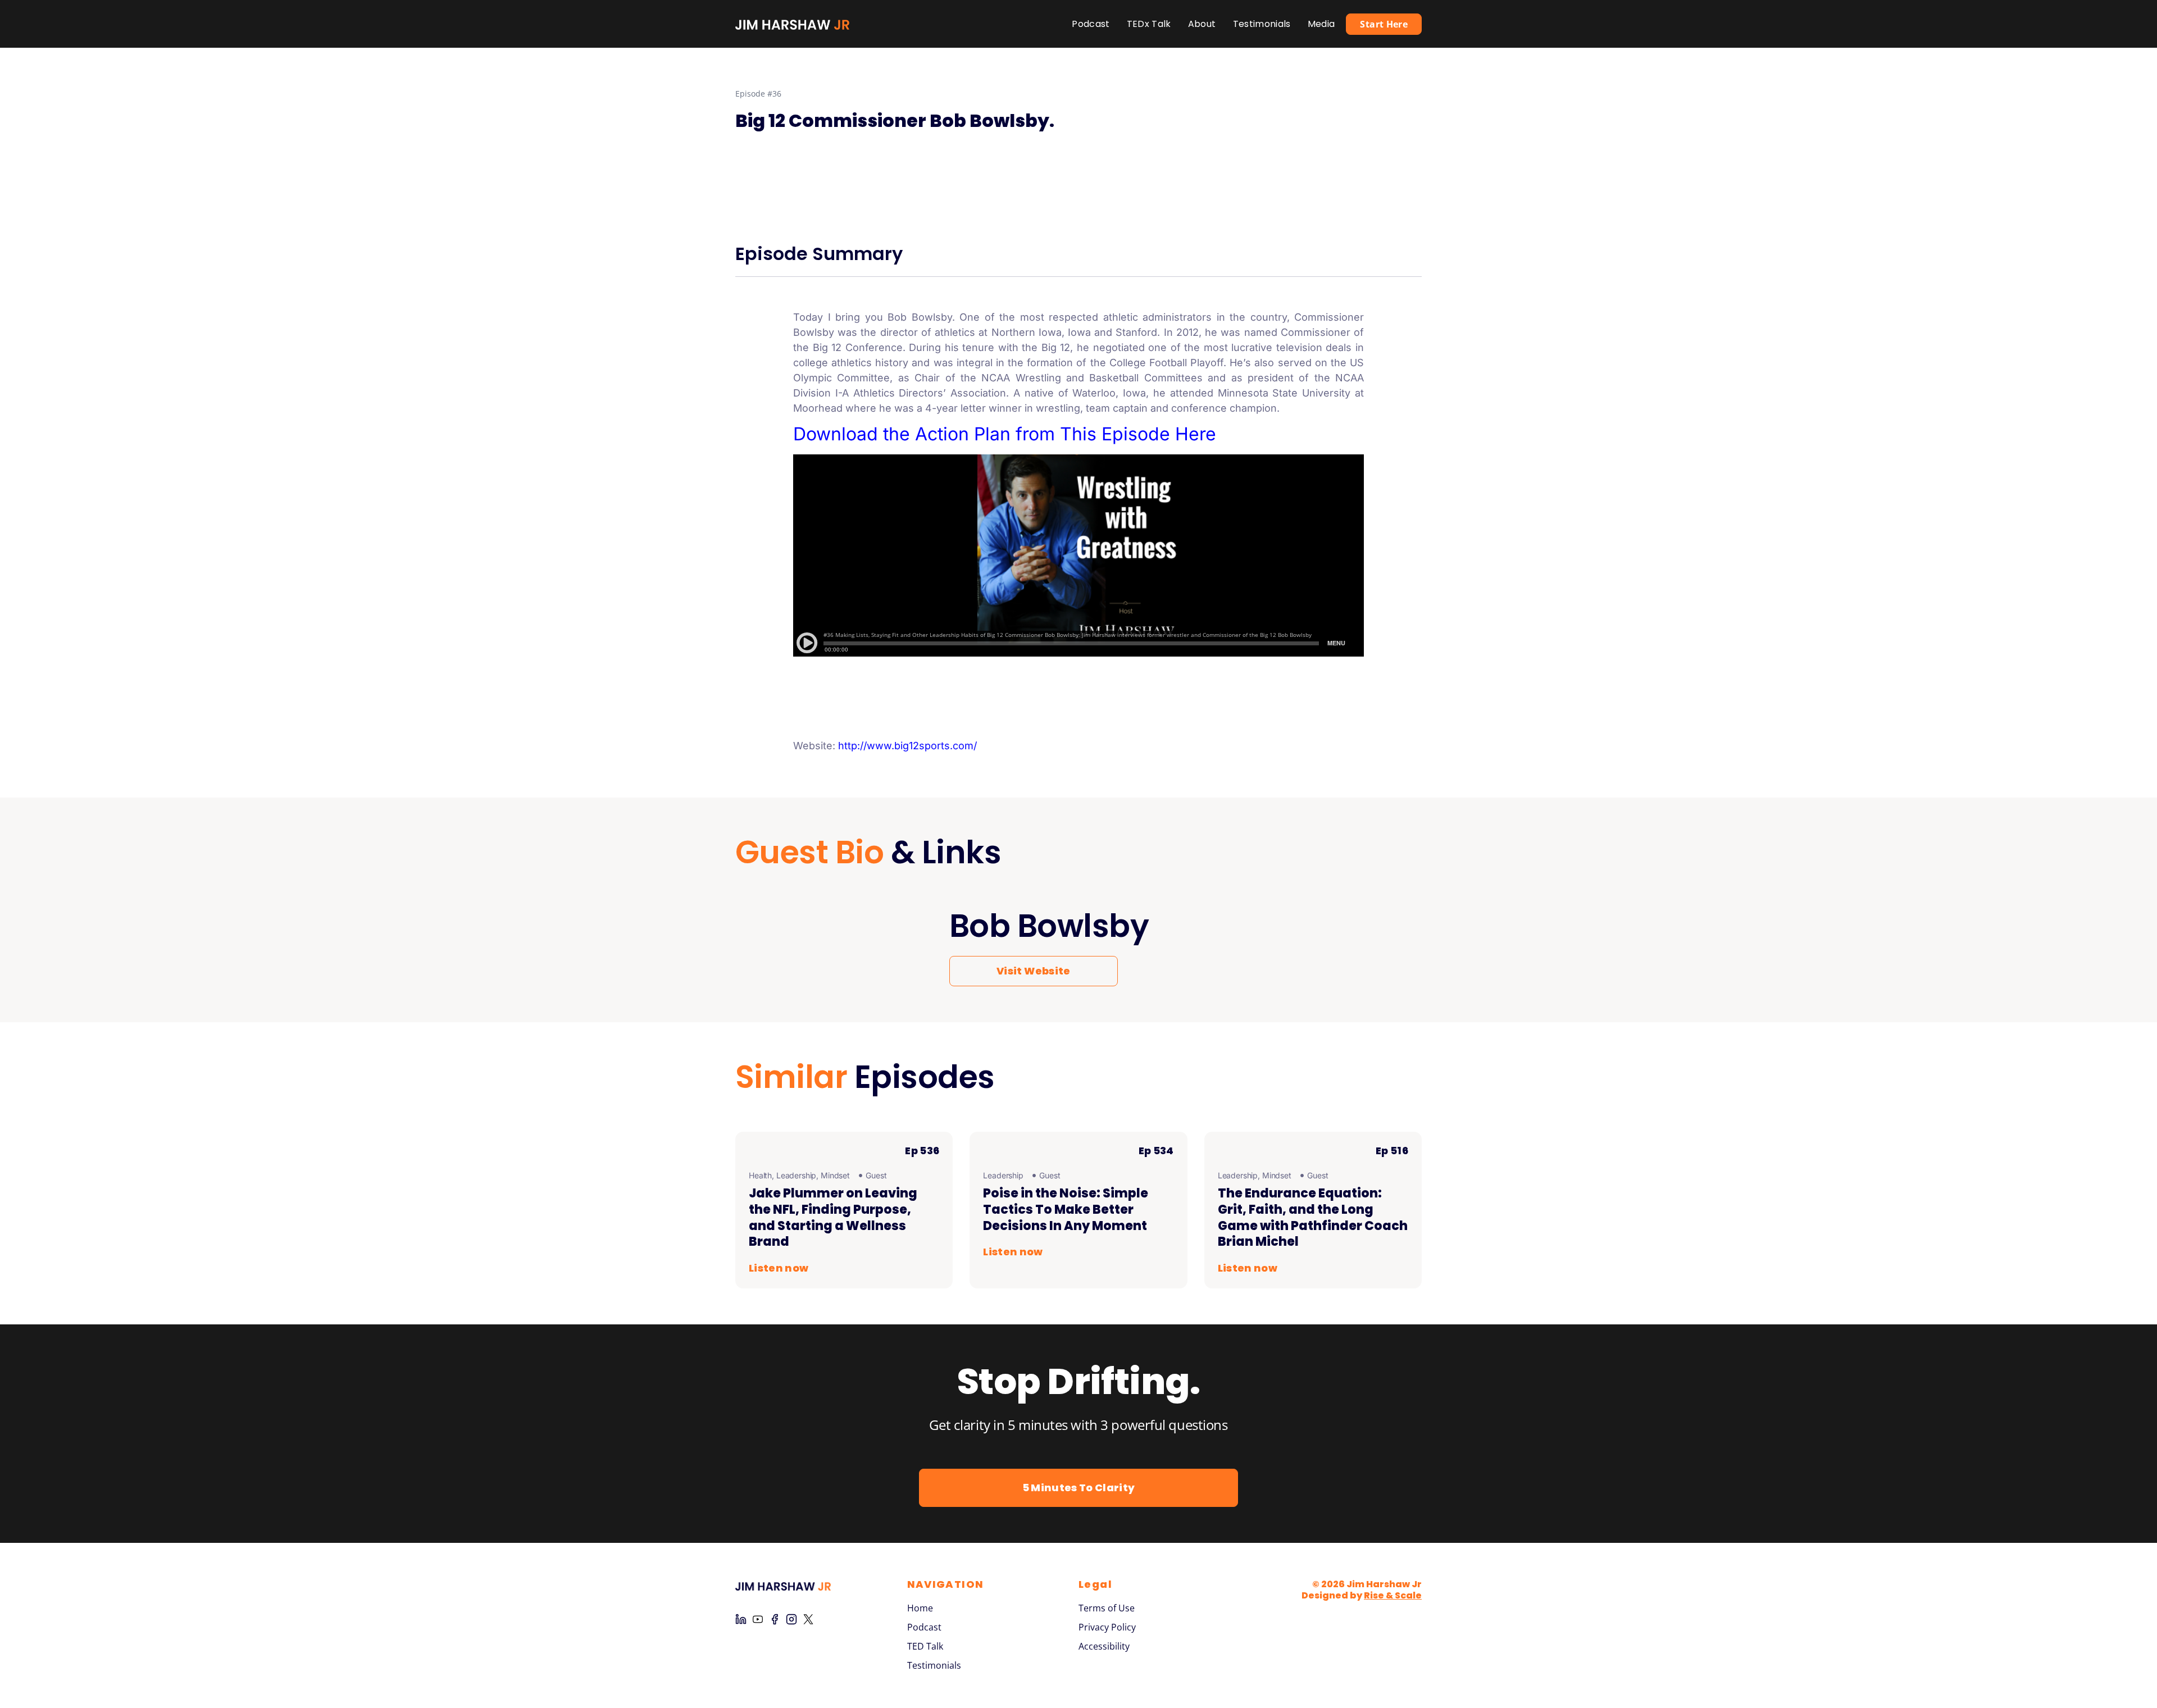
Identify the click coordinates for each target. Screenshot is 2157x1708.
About (1202, 24)
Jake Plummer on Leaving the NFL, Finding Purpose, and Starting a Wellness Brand (833, 1217)
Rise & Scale (1393, 1595)
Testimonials (1262, 24)
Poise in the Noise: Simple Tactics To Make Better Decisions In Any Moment (1066, 1209)
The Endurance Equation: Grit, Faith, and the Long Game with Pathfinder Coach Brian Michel (1313, 1217)
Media (1321, 24)
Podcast (1091, 24)
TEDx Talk (1149, 24)
